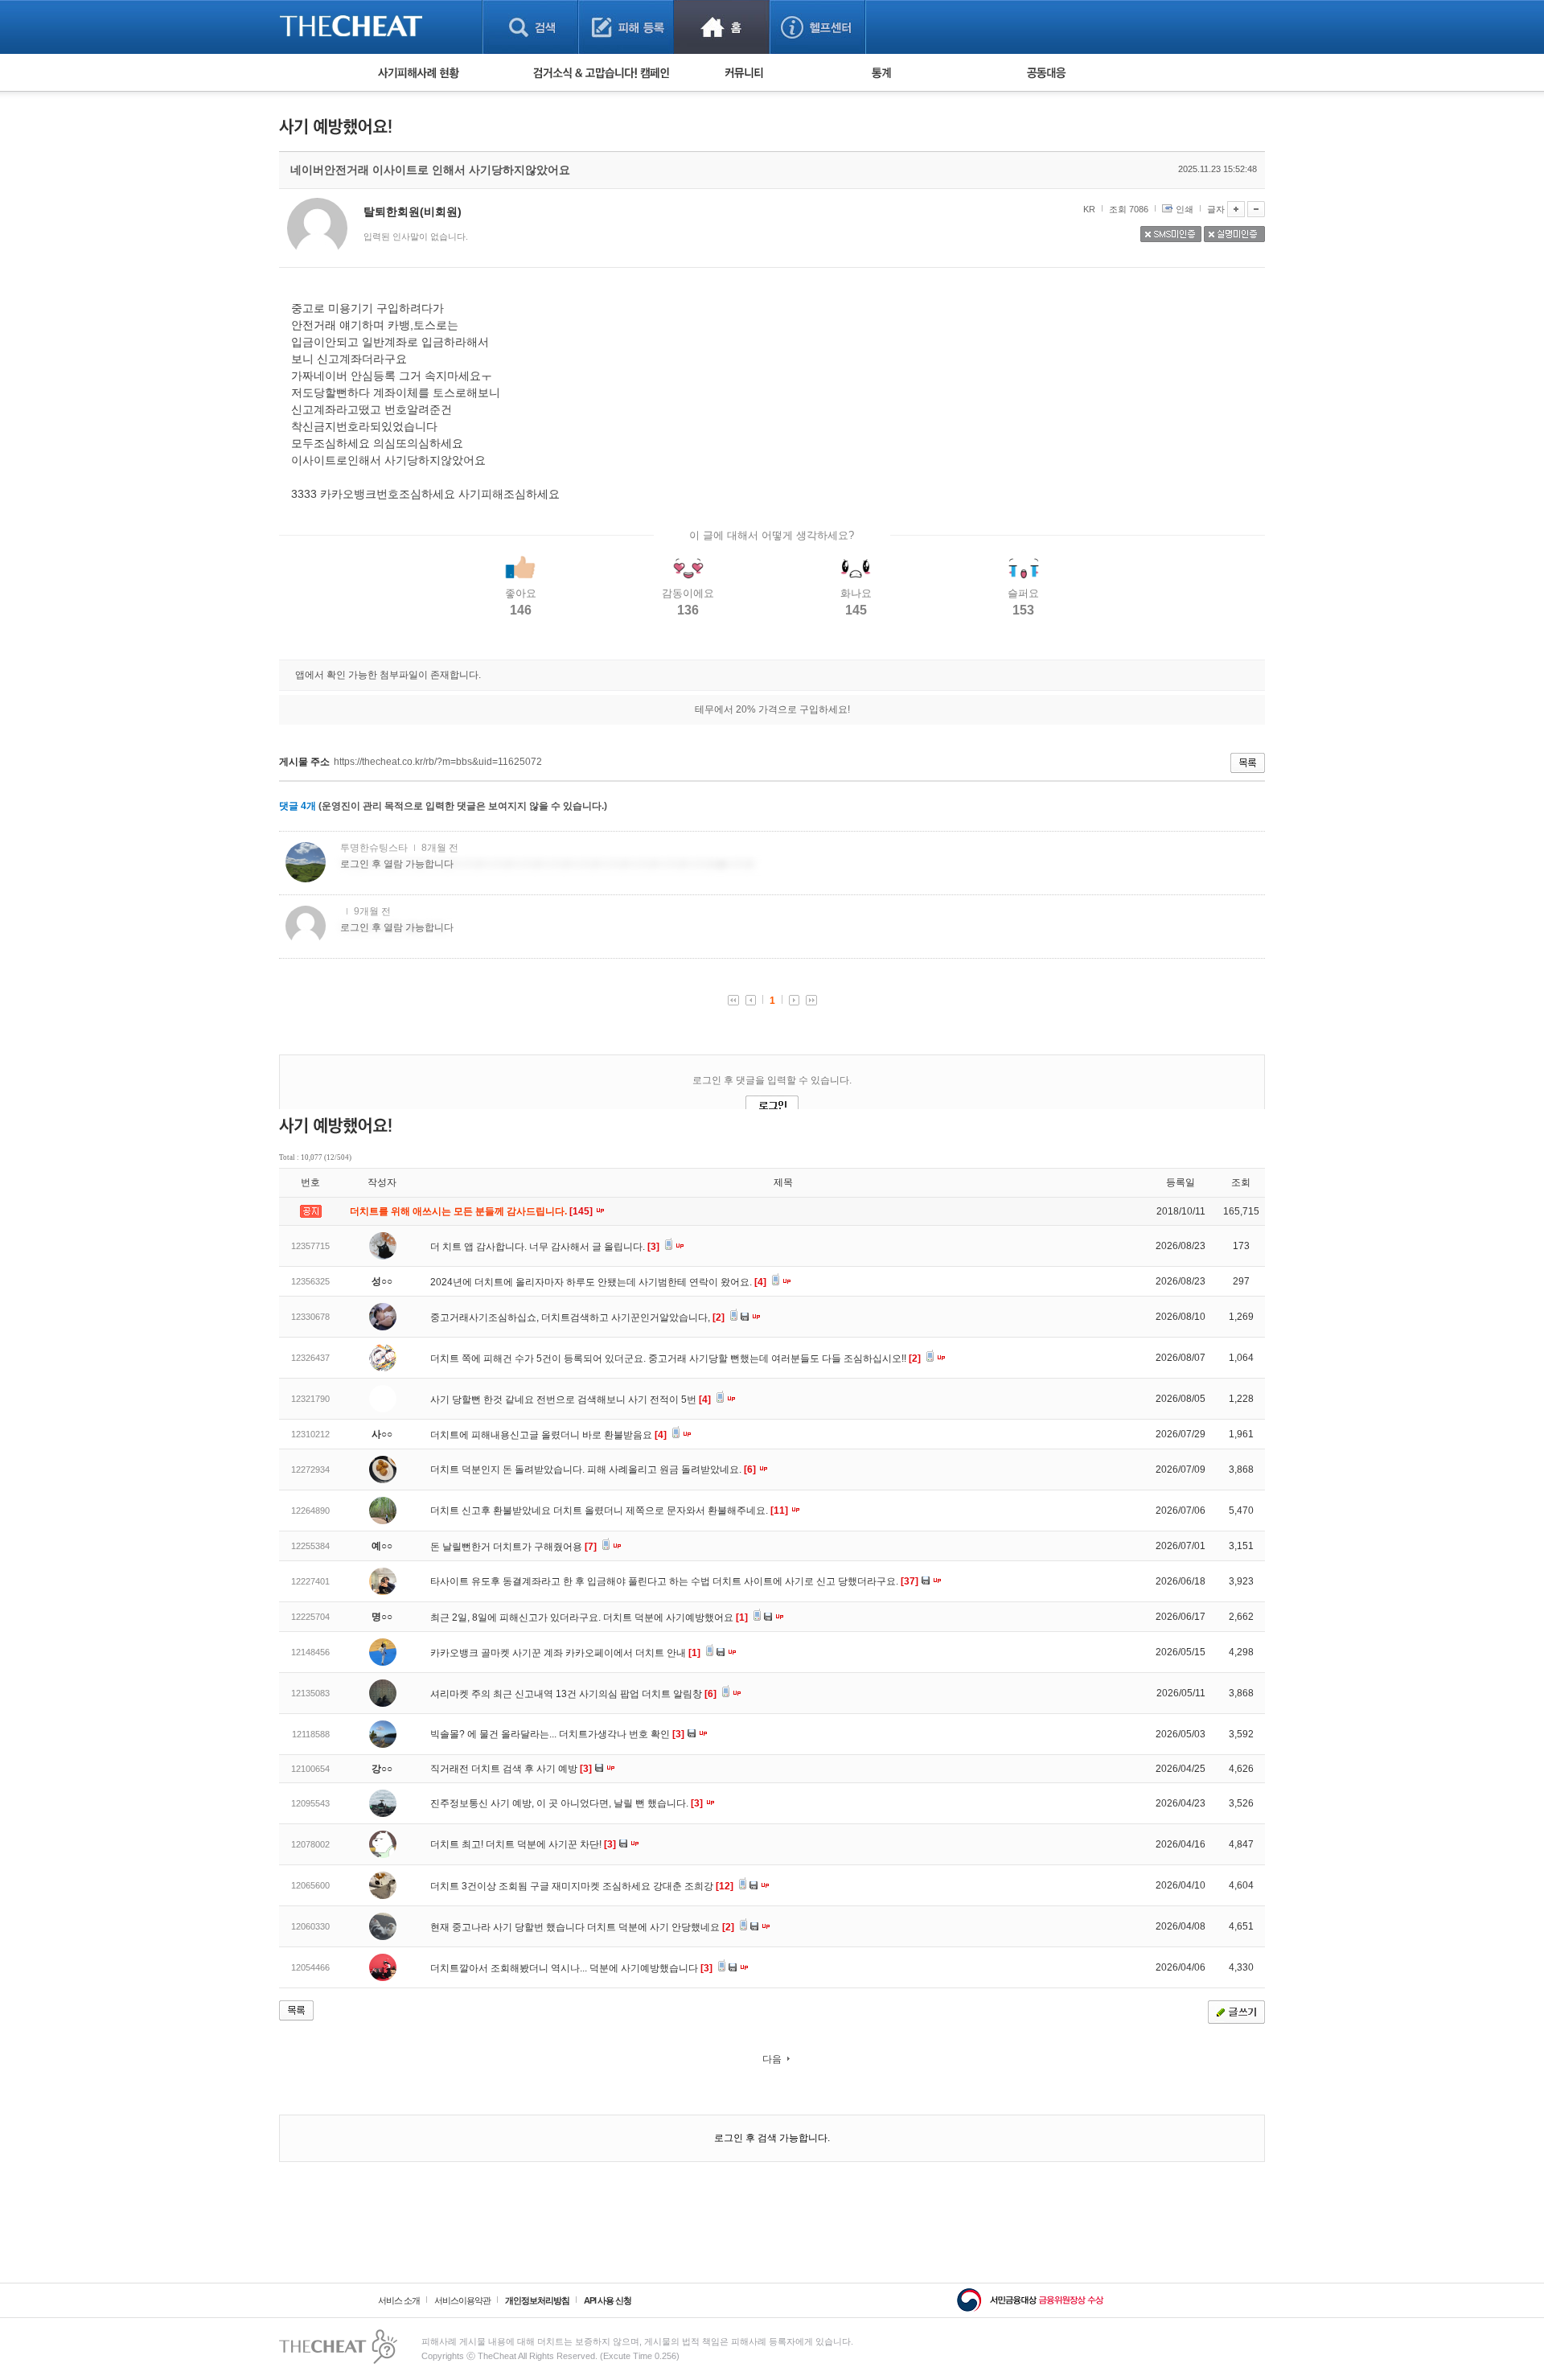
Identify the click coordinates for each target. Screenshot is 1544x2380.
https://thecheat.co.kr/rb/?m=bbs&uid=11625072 (438, 762)
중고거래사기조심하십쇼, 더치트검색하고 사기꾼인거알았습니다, (577, 1317)
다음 (772, 2059)
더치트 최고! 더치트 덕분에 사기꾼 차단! (523, 1844)
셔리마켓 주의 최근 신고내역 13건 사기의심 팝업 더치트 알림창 (573, 1694)
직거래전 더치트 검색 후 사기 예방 (511, 1769)
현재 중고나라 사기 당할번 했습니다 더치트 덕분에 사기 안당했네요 (582, 1927)
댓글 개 (298, 806)
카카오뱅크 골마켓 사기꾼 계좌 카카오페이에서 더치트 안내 (565, 1653)
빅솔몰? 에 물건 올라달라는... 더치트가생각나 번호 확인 (557, 1734)
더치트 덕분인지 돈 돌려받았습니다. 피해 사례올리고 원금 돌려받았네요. (593, 1470)
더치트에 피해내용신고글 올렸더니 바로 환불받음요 (548, 1435)
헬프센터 (817, 27)
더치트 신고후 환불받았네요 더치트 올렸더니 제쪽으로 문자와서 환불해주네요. (609, 1511)
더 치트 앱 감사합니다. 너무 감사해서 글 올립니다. (545, 1247)
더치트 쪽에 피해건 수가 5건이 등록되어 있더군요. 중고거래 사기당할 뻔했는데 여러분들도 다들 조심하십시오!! (675, 1359)
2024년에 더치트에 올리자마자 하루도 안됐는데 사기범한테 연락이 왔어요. (598, 1282)
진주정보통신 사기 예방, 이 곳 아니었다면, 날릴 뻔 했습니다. (567, 1803)
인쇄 (1185, 209)
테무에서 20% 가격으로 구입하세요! (772, 709)
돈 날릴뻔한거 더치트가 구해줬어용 (513, 1547)
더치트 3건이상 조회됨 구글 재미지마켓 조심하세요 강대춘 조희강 (582, 1886)
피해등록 (626, 27)
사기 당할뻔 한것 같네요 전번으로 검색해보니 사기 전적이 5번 (571, 1400)
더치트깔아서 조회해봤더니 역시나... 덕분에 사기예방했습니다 (571, 1968)
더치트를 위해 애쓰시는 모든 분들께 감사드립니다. (472, 1211)
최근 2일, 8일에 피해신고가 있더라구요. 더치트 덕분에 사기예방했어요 (589, 1617)
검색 (530, 27)
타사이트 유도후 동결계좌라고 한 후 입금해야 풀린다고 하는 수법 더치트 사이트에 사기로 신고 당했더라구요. (674, 1581)
